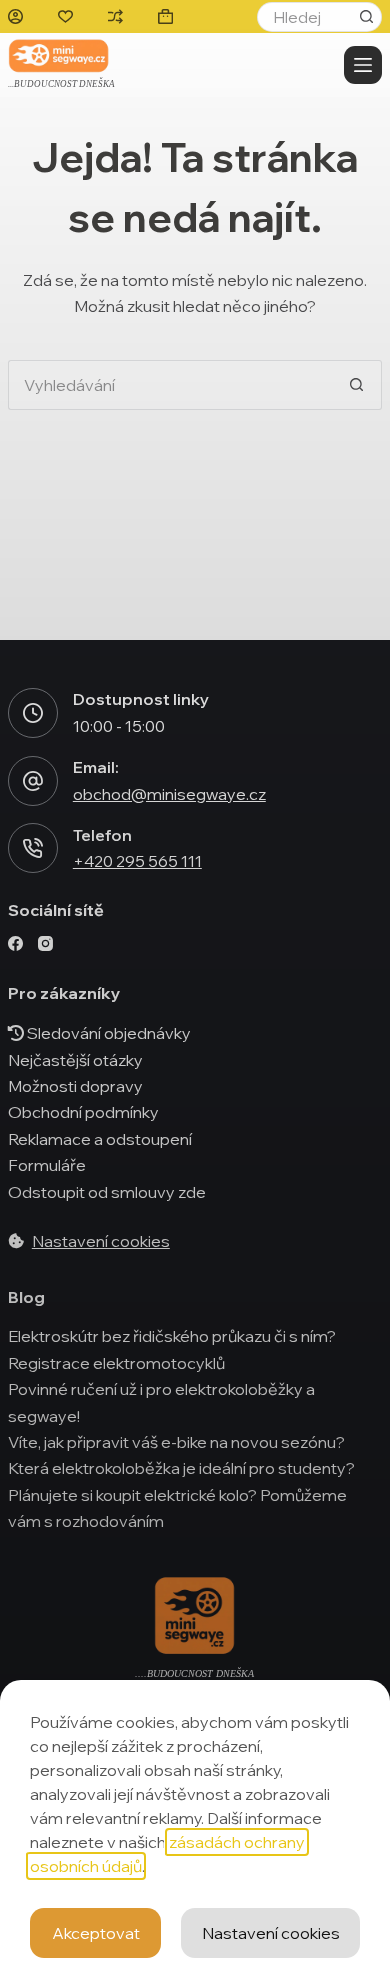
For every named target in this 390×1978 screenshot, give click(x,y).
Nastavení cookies (271, 1933)
